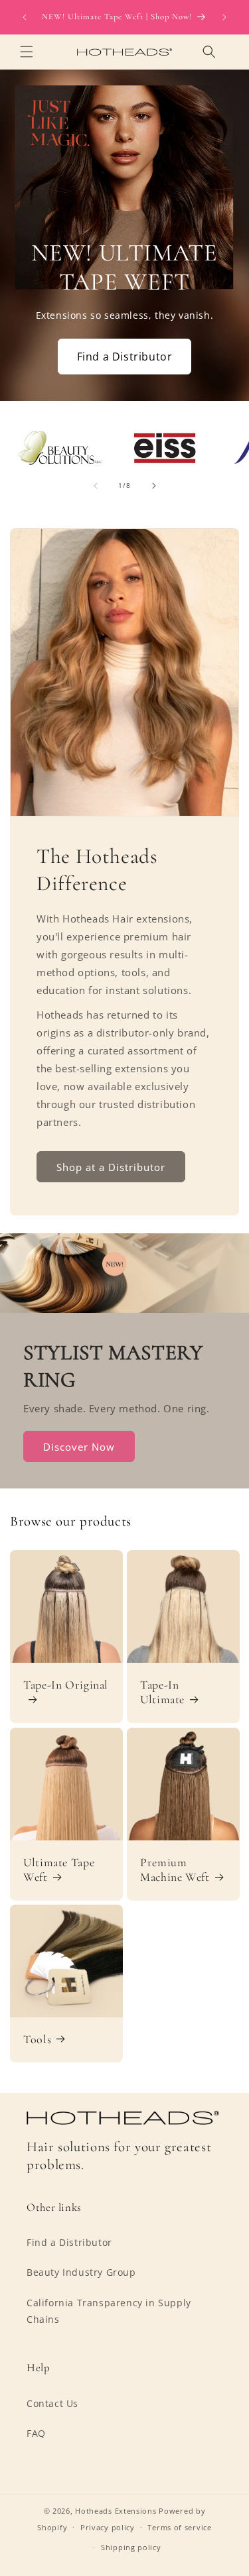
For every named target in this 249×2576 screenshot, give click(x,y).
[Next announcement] (224, 17)
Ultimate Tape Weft (59, 1870)
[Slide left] (96, 486)
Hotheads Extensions (116, 2511)
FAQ (36, 2433)
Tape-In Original (66, 1685)
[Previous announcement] (25, 17)
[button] (27, 52)
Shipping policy (131, 2547)
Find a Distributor (125, 357)
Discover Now (79, 1447)
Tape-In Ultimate (162, 1693)
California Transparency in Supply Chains (109, 2311)
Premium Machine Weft (175, 1870)
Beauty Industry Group (81, 2272)
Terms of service (179, 2527)
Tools (37, 2040)
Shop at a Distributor (111, 1166)
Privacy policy (108, 2527)
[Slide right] (154, 486)
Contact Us (52, 2403)
